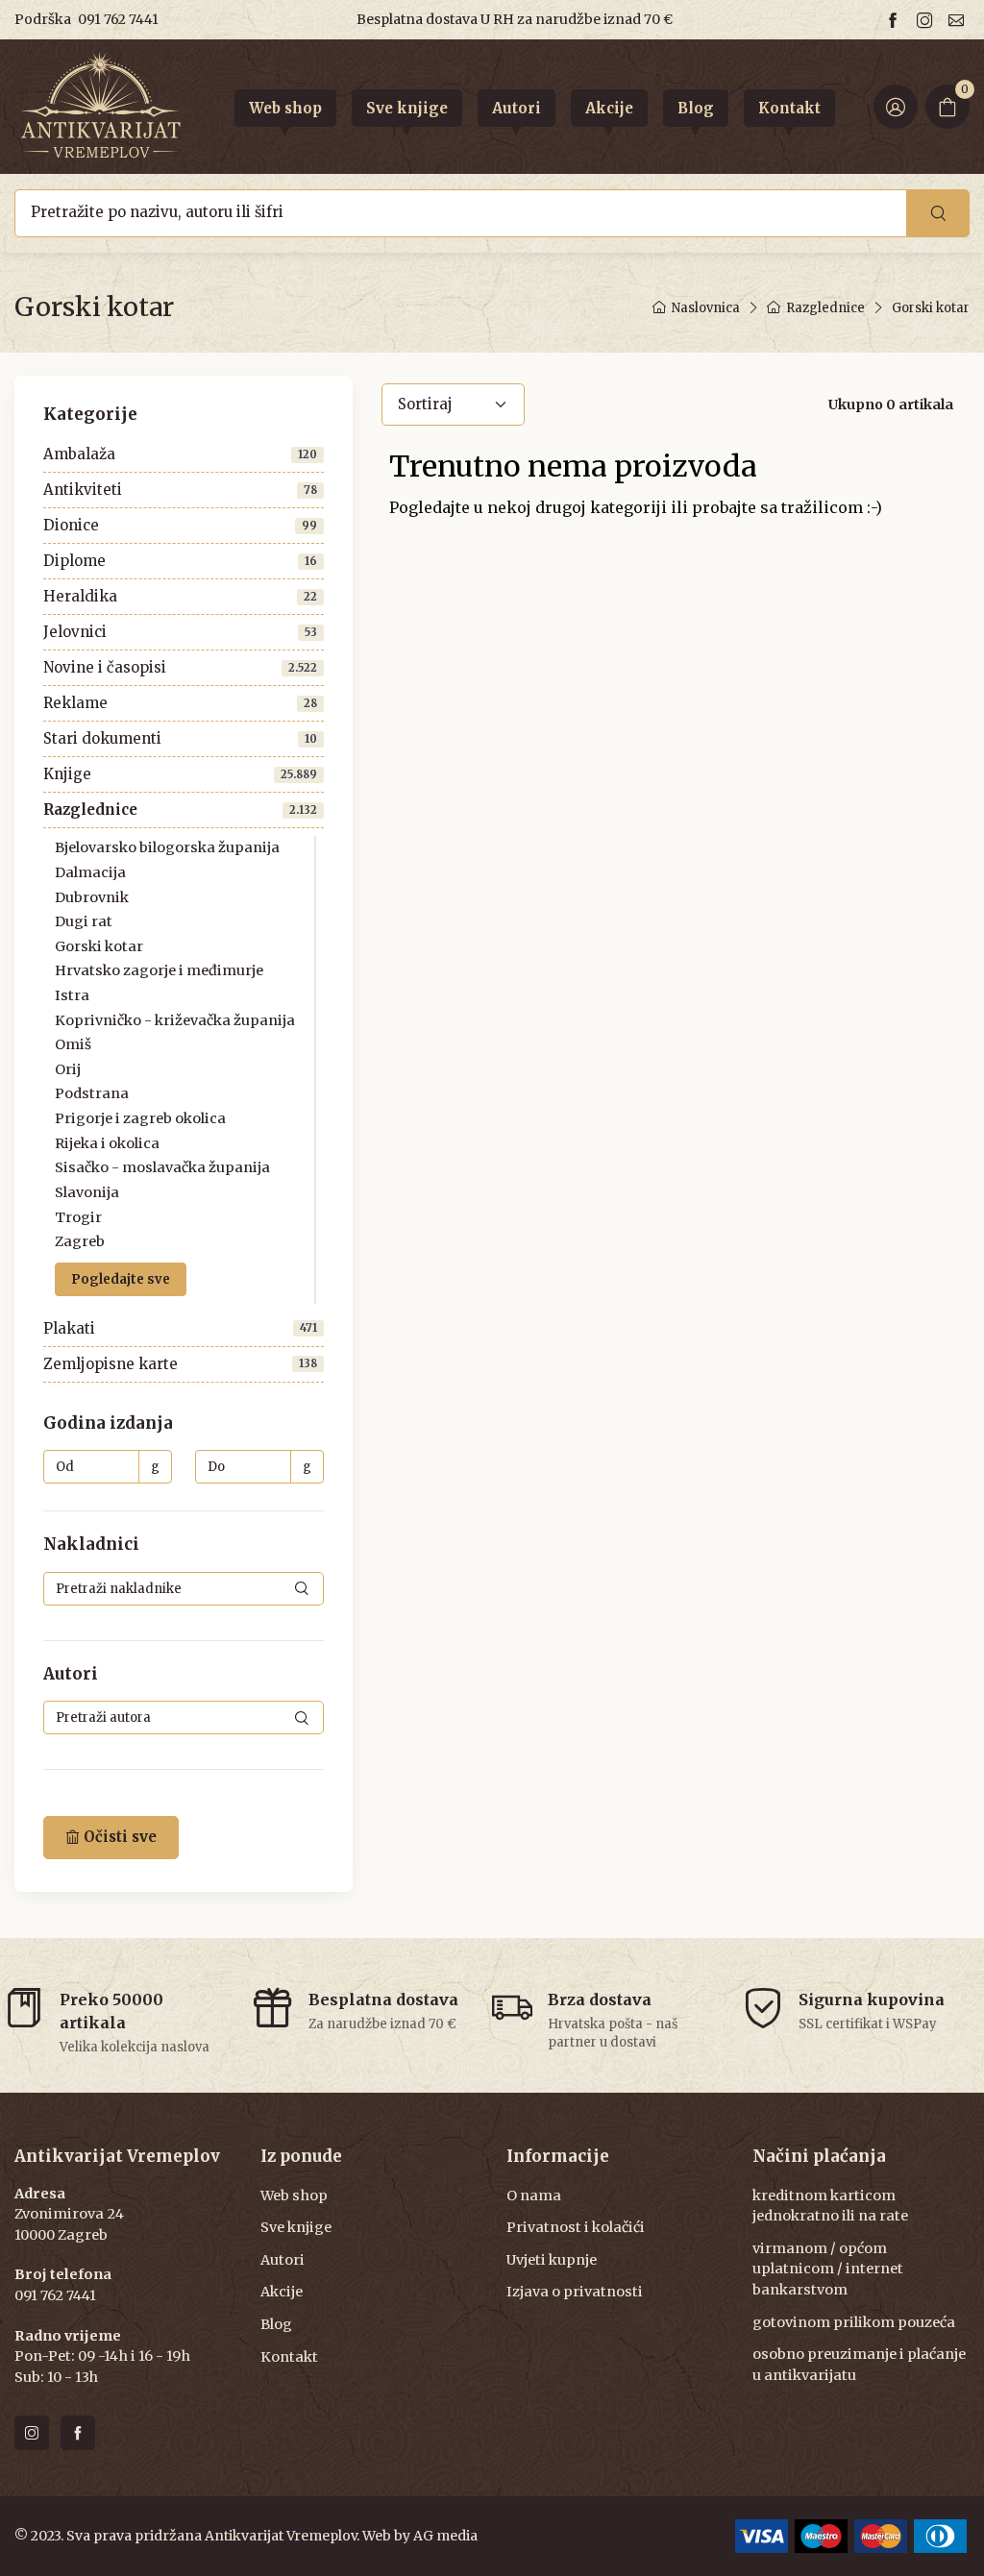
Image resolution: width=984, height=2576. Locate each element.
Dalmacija (90, 872)
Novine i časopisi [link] (180, 667)
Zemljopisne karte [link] (180, 1364)
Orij (68, 1069)
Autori (283, 2260)
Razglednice (825, 308)
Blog (276, 2324)
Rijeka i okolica (107, 1143)
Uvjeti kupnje (552, 2260)
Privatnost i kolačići (576, 2227)
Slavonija (87, 1192)
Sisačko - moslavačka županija (162, 1167)
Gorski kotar (99, 946)
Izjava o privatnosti (575, 2292)
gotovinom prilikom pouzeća (854, 2322)
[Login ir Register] (896, 107)
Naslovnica (706, 308)
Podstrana (92, 1093)
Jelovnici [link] (180, 632)
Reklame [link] (180, 703)
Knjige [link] (180, 774)
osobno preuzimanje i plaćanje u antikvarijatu (859, 2365)
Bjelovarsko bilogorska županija (167, 847)
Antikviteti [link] (180, 490)
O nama (534, 2196)
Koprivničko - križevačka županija (175, 1020)
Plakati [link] (180, 1328)
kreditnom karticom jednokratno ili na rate (830, 2206)
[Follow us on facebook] (896, 20)
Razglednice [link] (180, 810)
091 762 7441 (118, 19)
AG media (445, 2536)
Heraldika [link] (180, 596)
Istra (72, 995)
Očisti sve (118, 1837)
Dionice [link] (180, 525)
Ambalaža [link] (180, 454)
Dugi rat (84, 921)
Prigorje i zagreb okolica (140, 1118)
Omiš (73, 1044)
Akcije (282, 2292)
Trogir (78, 1216)
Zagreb (80, 1241)
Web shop (294, 2196)
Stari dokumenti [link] (180, 738)
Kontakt (289, 2357)
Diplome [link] (180, 561)
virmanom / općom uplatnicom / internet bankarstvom (828, 2269)
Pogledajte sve (121, 1278)
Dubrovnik (92, 897)
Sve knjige (296, 2227)
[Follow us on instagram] (927, 20)
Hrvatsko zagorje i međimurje (159, 970)
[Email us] (959, 20)
